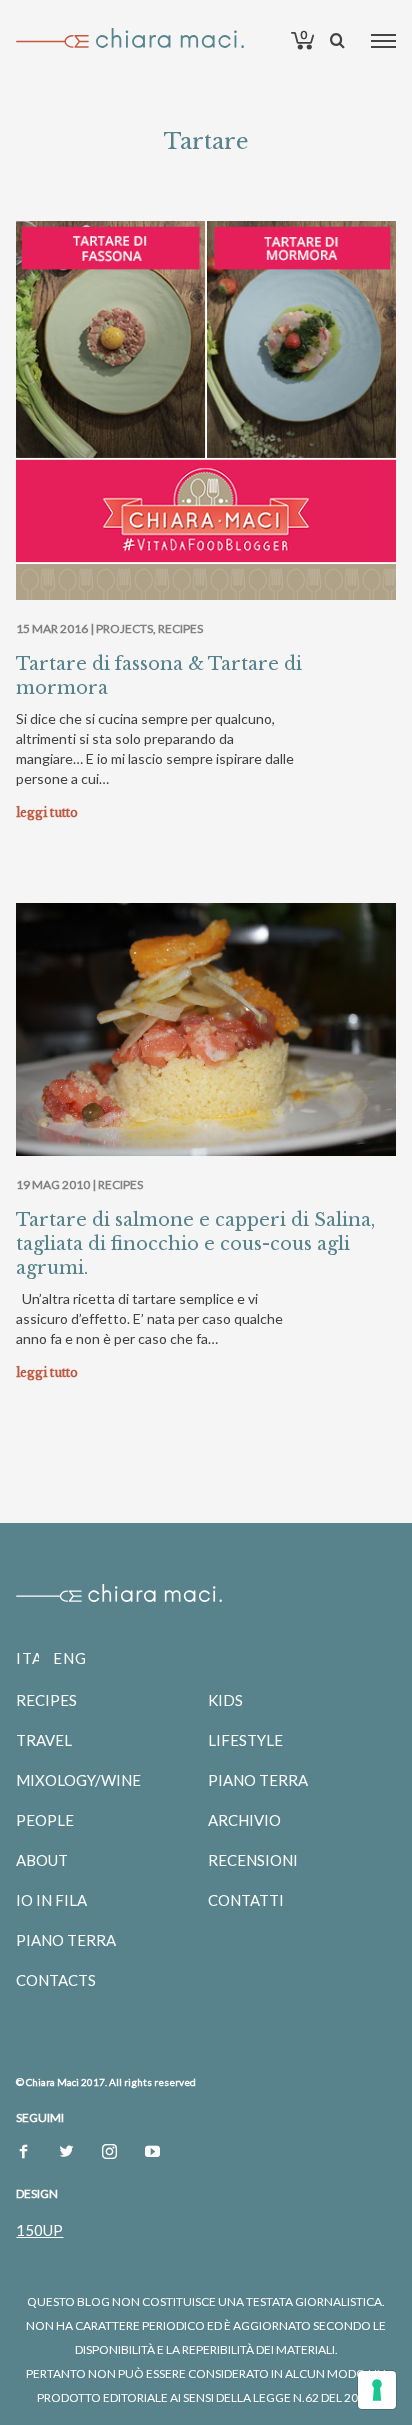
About (42, 1860)
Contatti (246, 1900)
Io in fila (51, 1900)
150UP (39, 2230)
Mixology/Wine (78, 1780)
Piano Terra (66, 1940)
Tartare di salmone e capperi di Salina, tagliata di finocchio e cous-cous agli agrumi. (195, 1244)
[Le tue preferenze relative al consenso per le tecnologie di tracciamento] (377, 2390)
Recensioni (253, 1860)
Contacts (56, 1980)
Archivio (244, 1820)
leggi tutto (47, 812)
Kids (225, 1700)
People (45, 1820)
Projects (124, 628)
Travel (44, 1740)
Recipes (180, 628)
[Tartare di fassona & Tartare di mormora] (205, 410)
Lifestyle (245, 1740)
